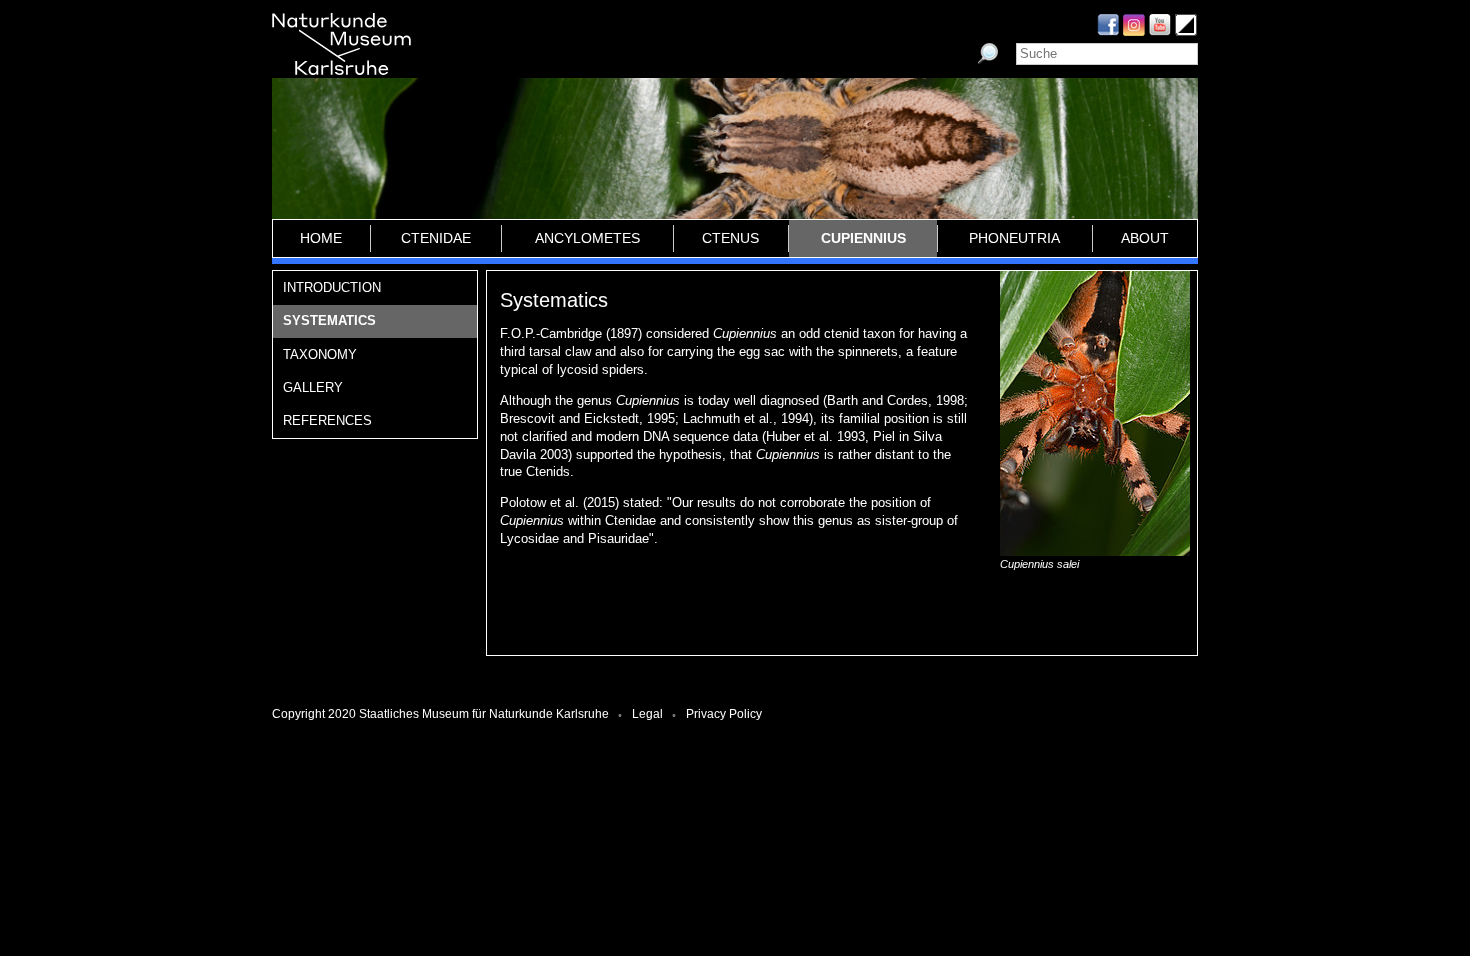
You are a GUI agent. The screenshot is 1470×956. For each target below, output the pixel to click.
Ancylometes (587, 238)
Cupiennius (863, 238)
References (327, 420)
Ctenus (730, 238)
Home (321, 238)
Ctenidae (436, 238)
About (1145, 238)
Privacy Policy (724, 714)
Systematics (329, 320)
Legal (647, 714)
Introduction (332, 287)
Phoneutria (1014, 238)
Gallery (313, 387)
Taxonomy (320, 354)
